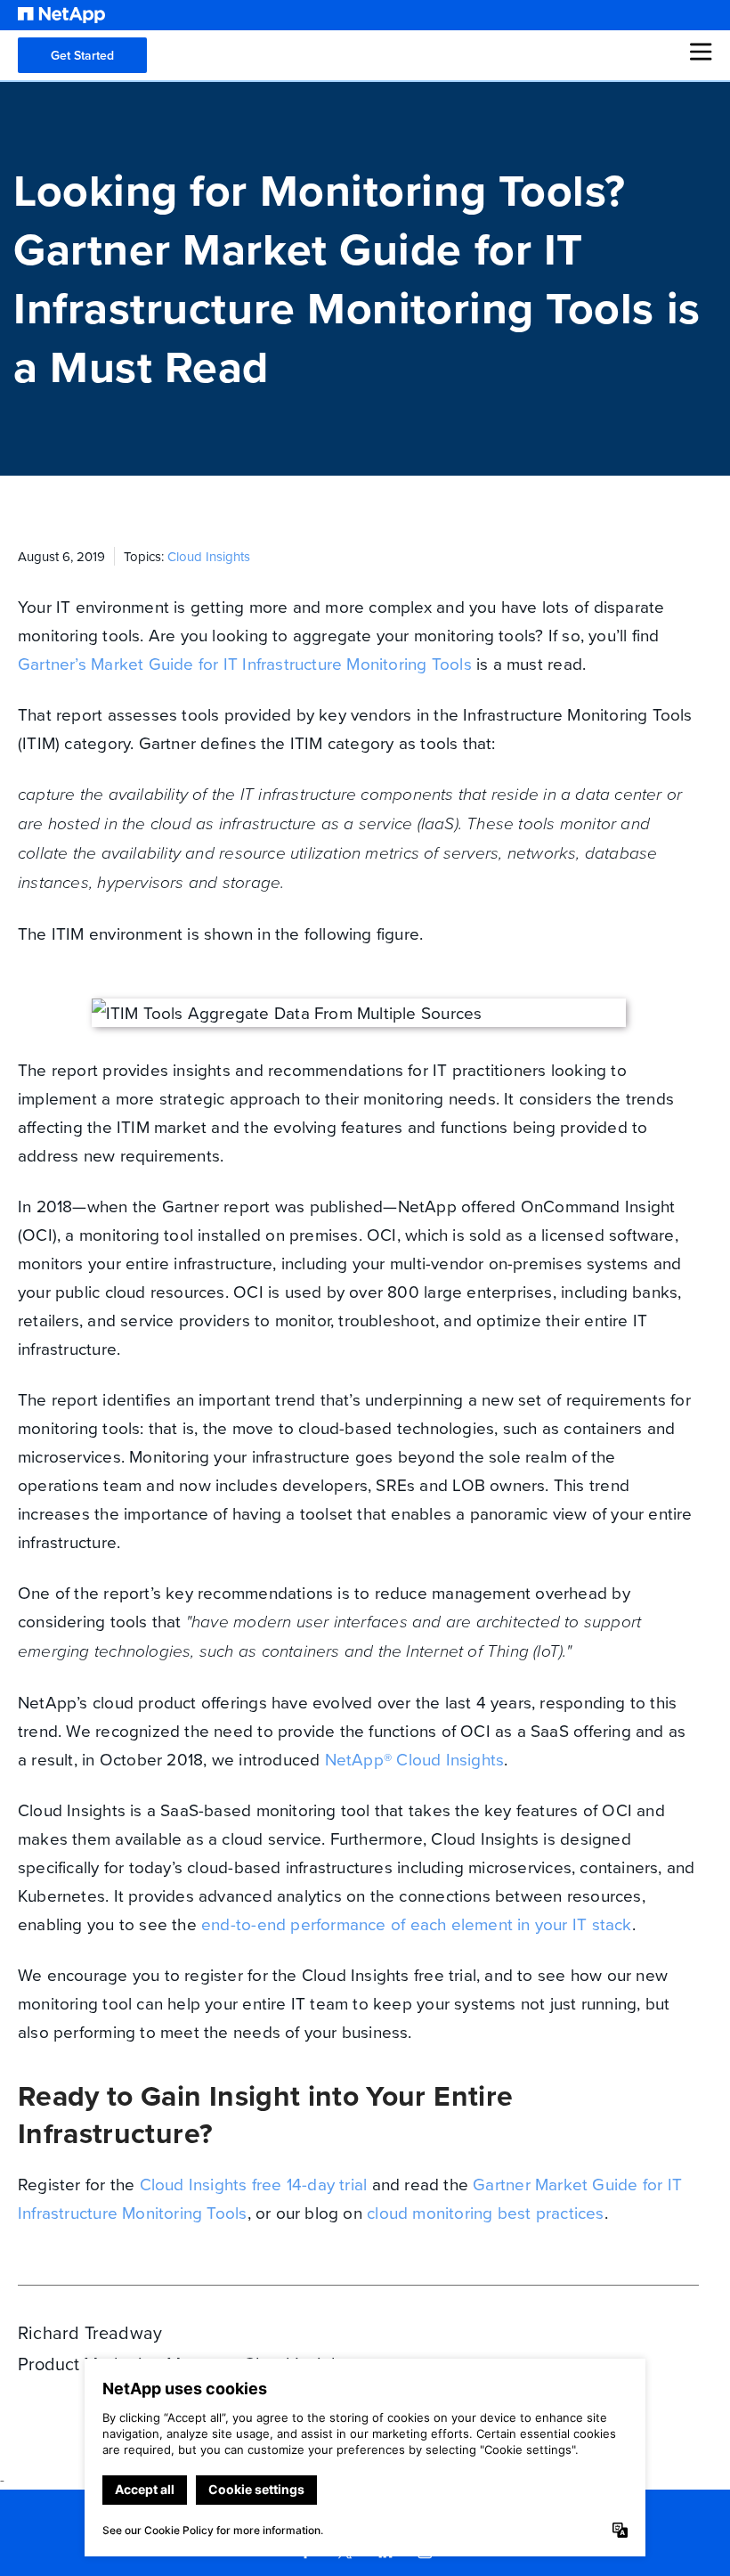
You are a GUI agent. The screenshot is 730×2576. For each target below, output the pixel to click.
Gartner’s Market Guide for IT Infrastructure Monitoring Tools (245, 663)
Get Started (82, 55)
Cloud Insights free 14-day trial (254, 2184)
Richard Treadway (90, 2332)
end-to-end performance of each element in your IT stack (417, 1924)
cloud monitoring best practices (486, 2212)
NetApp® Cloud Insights (415, 1759)
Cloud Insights (209, 556)
